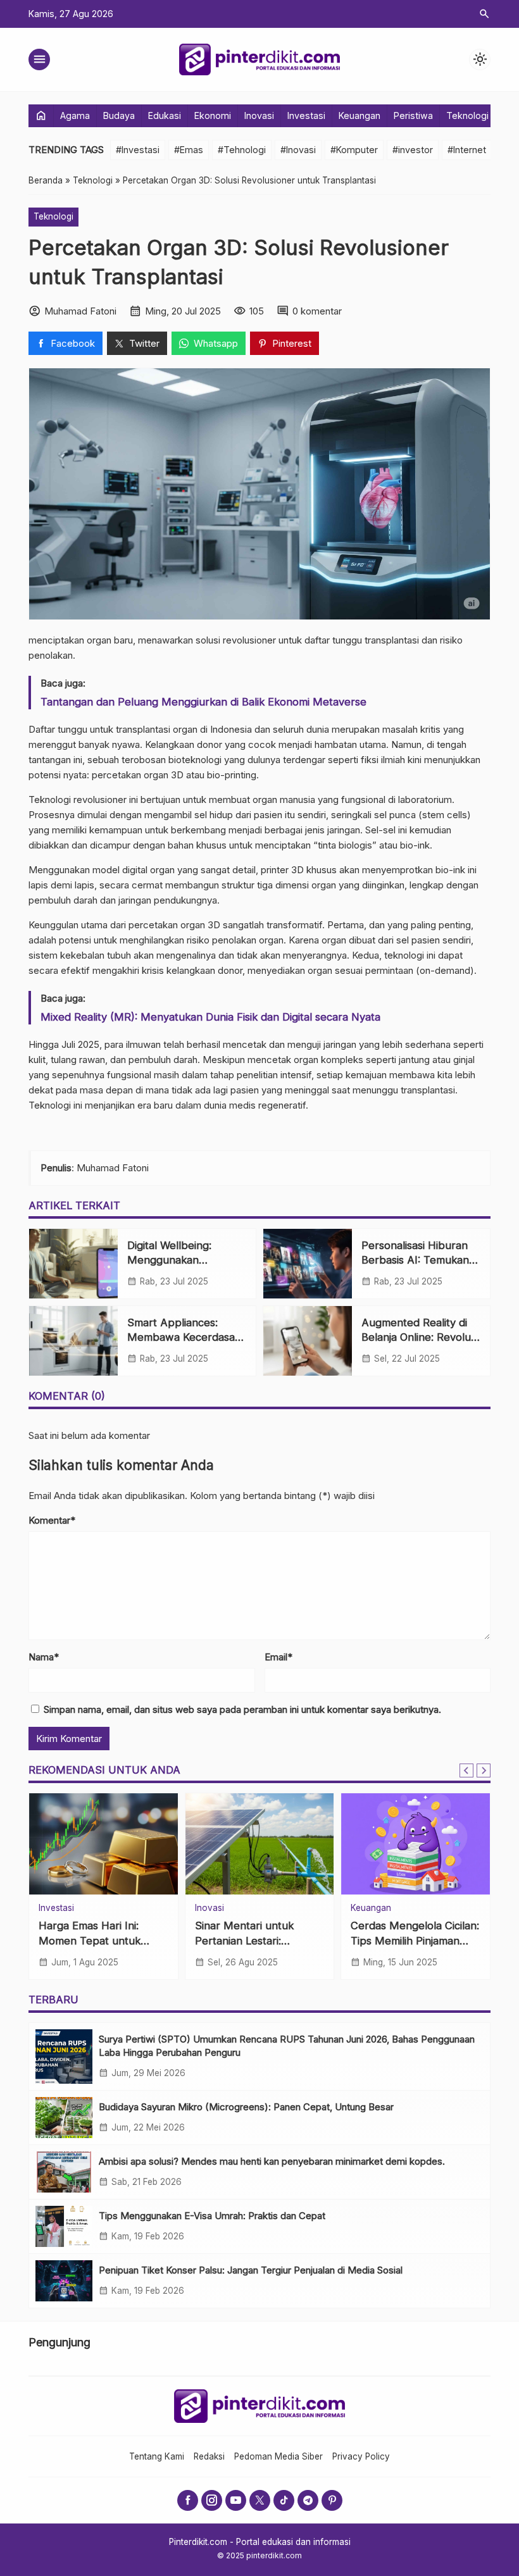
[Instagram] (212, 2500)
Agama (75, 115)
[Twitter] (260, 2500)
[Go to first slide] (484, 1770)
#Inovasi (298, 150)
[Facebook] (188, 2500)
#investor (413, 150)
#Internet (467, 150)
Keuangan (360, 115)
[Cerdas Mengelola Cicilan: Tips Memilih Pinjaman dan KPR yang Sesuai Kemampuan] (416, 1844)
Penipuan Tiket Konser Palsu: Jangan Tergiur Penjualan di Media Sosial (251, 2270)
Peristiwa (413, 115)
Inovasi (259, 115)
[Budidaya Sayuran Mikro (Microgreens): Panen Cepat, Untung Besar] (64, 2118)
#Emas (189, 150)
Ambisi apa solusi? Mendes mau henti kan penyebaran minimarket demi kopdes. (272, 2161)
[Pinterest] (332, 2500)
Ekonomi (213, 115)
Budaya (119, 115)
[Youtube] (236, 2500)
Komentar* (52, 1520)
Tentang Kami (157, 2456)
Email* (278, 1657)
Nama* (44, 1657)
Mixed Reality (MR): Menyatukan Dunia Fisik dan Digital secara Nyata (210, 1017)
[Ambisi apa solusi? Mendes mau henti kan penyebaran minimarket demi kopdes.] (64, 2172)
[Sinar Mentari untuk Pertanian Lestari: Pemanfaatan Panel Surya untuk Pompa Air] (260, 1844)
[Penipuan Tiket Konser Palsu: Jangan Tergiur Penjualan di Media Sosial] (64, 2281)
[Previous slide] (466, 1770)
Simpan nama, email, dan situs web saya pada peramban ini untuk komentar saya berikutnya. (242, 1709)
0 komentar (317, 311)
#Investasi (138, 150)
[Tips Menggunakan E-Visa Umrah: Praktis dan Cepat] (64, 2226)
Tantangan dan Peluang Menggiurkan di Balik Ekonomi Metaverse (203, 702)
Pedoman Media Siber (278, 2456)
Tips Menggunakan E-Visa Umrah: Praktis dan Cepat (212, 2216)
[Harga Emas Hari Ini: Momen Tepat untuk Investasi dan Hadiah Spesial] (103, 1844)
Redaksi (209, 2456)
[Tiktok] (284, 2500)
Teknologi (467, 115)
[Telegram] (308, 2500)
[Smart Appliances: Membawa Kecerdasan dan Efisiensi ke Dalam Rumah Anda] (73, 1341)
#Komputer (354, 150)
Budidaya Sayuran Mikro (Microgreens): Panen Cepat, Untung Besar (246, 2107)
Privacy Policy (361, 2456)
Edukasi (165, 115)
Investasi (306, 115)
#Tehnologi (242, 150)
